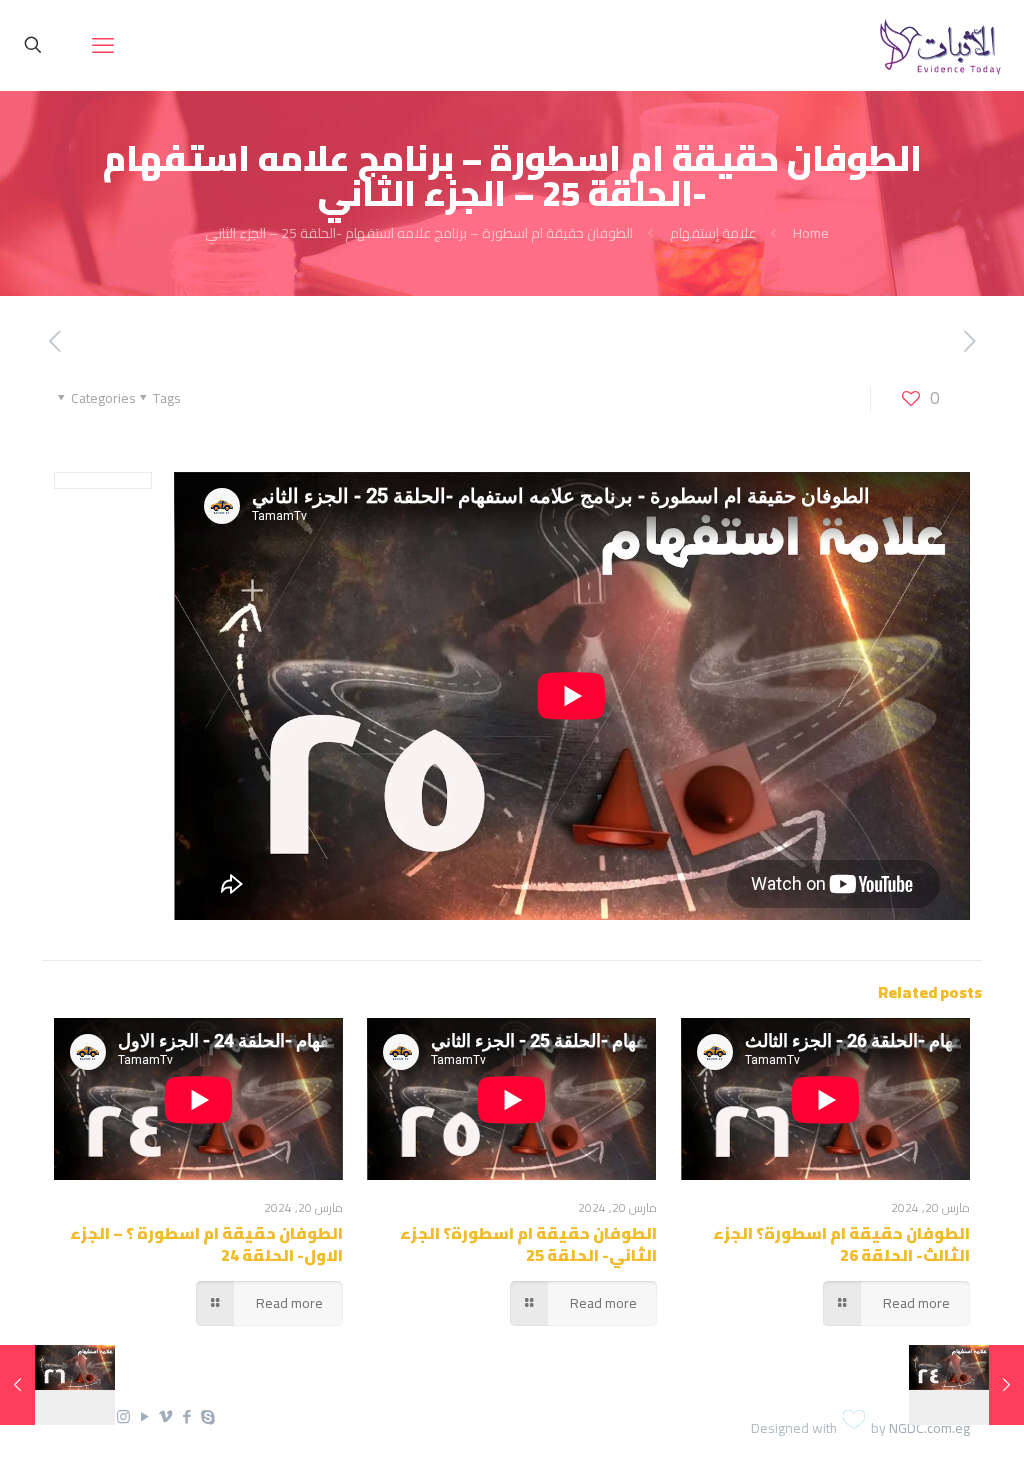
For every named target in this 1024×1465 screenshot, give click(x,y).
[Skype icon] (207, 1416)
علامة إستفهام (713, 233)
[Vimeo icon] (165, 1416)
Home (811, 233)
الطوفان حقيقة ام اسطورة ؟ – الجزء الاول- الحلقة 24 (206, 1244)
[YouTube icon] (144, 1416)
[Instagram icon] (123, 1416)
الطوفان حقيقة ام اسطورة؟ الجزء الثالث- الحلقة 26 (841, 1244)
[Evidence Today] (937, 45)
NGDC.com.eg (929, 1428)
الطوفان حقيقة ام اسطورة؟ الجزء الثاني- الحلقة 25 (528, 1244)
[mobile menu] (103, 45)
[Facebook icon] (186, 1416)
